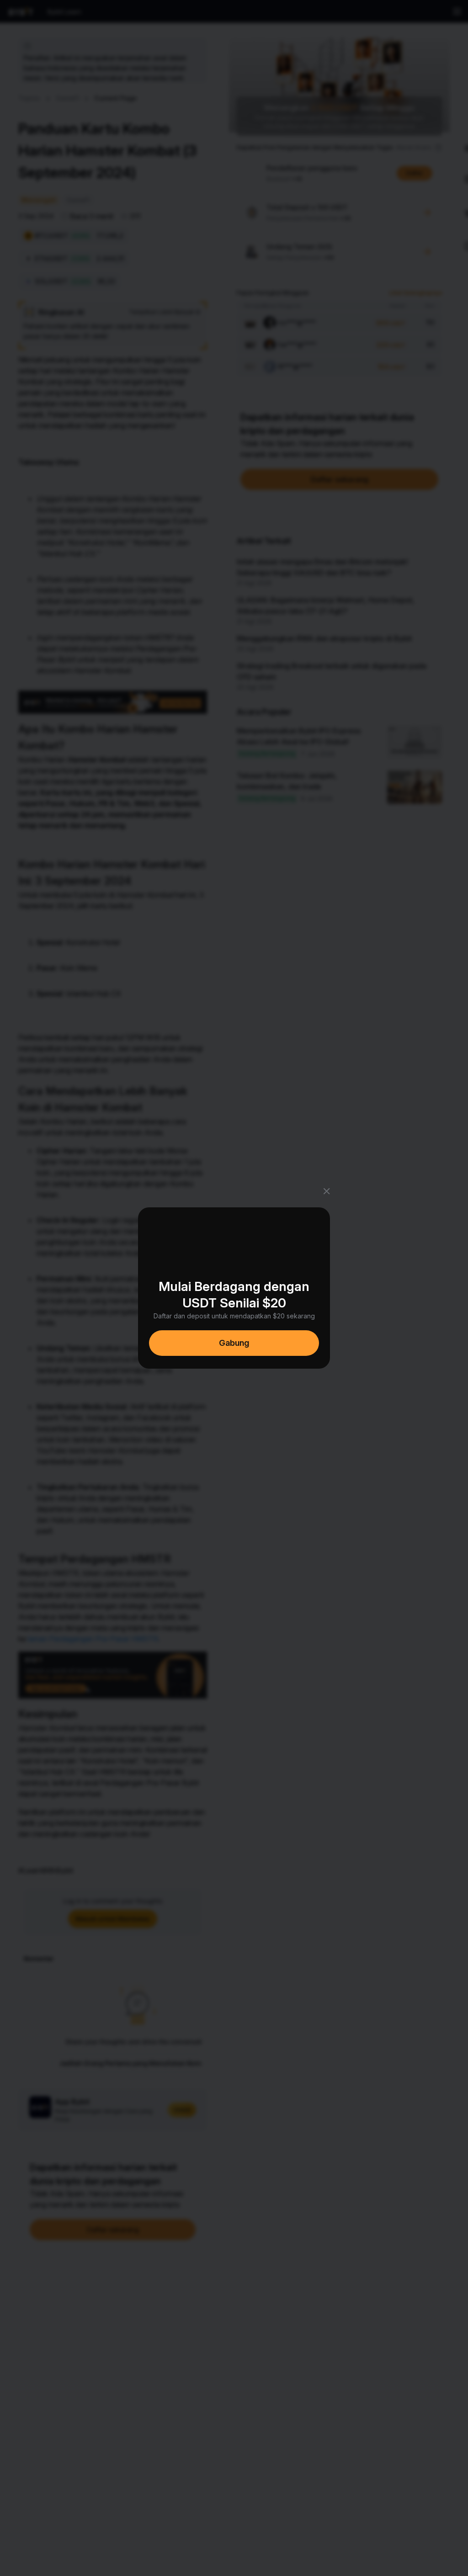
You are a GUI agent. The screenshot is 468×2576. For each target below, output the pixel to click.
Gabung (234, 1343)
